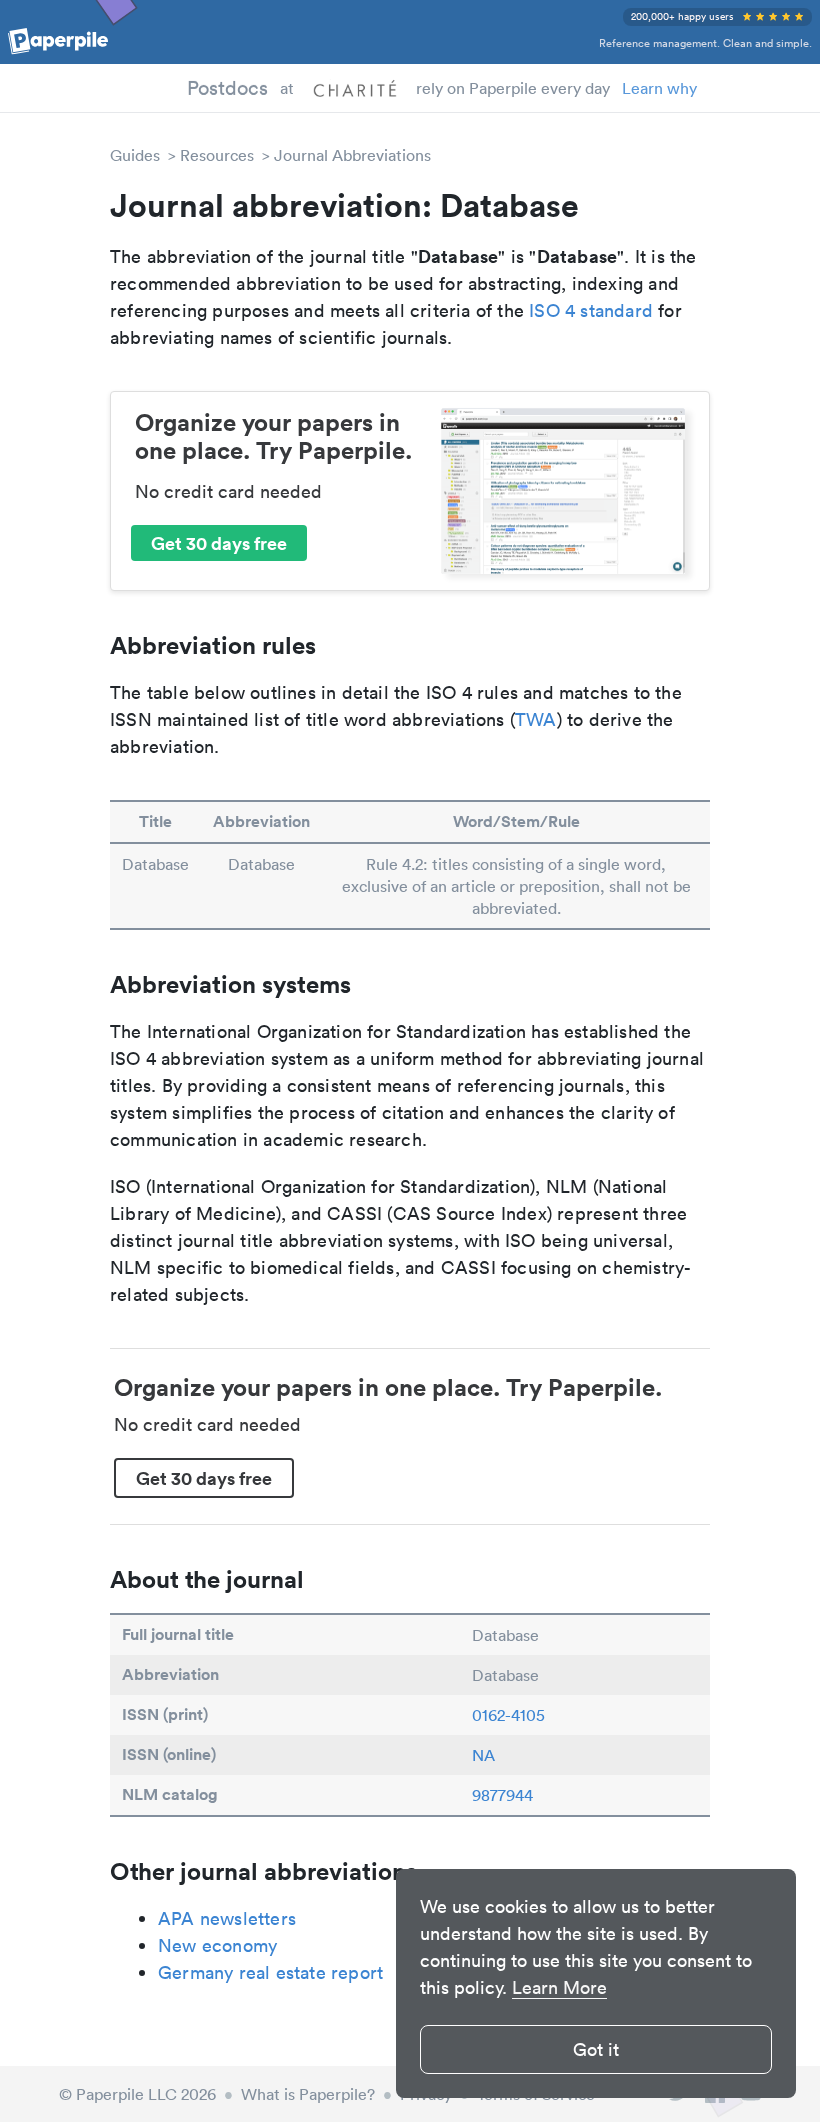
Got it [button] (596, 2049)
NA (483, 1755)
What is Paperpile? (308, 2094)
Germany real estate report (270, 1972)
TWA (536, 719)
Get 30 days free (219, 543)
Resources (217, 155)
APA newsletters (227, 1918)
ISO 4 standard (591, 310)
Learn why (659, 88)
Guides (135, 155)
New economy (217, 1945)
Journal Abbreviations (352, 155)
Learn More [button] (559, 1987)
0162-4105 (508, 1715)
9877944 (502, 1795)
